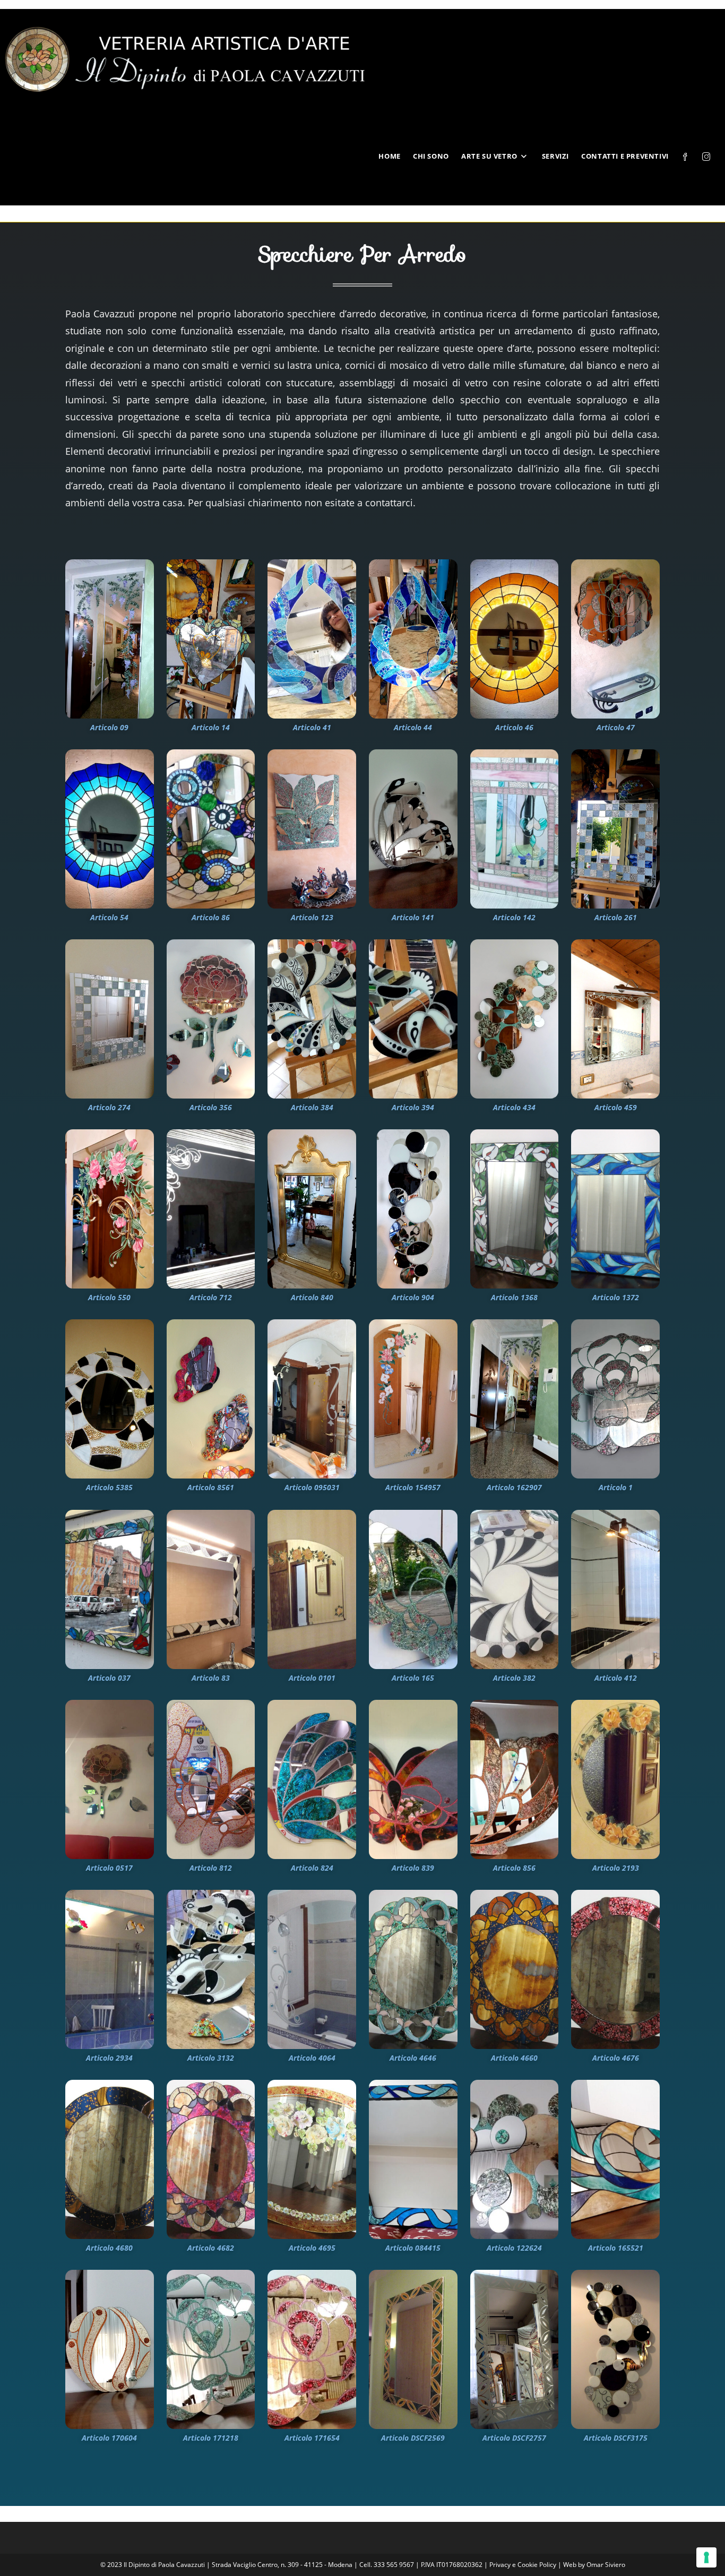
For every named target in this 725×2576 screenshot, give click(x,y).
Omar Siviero (606, 2565)
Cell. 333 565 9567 (387, 2565)
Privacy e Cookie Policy (524, 2565)
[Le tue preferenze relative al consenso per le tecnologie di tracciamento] (706, 2557)
